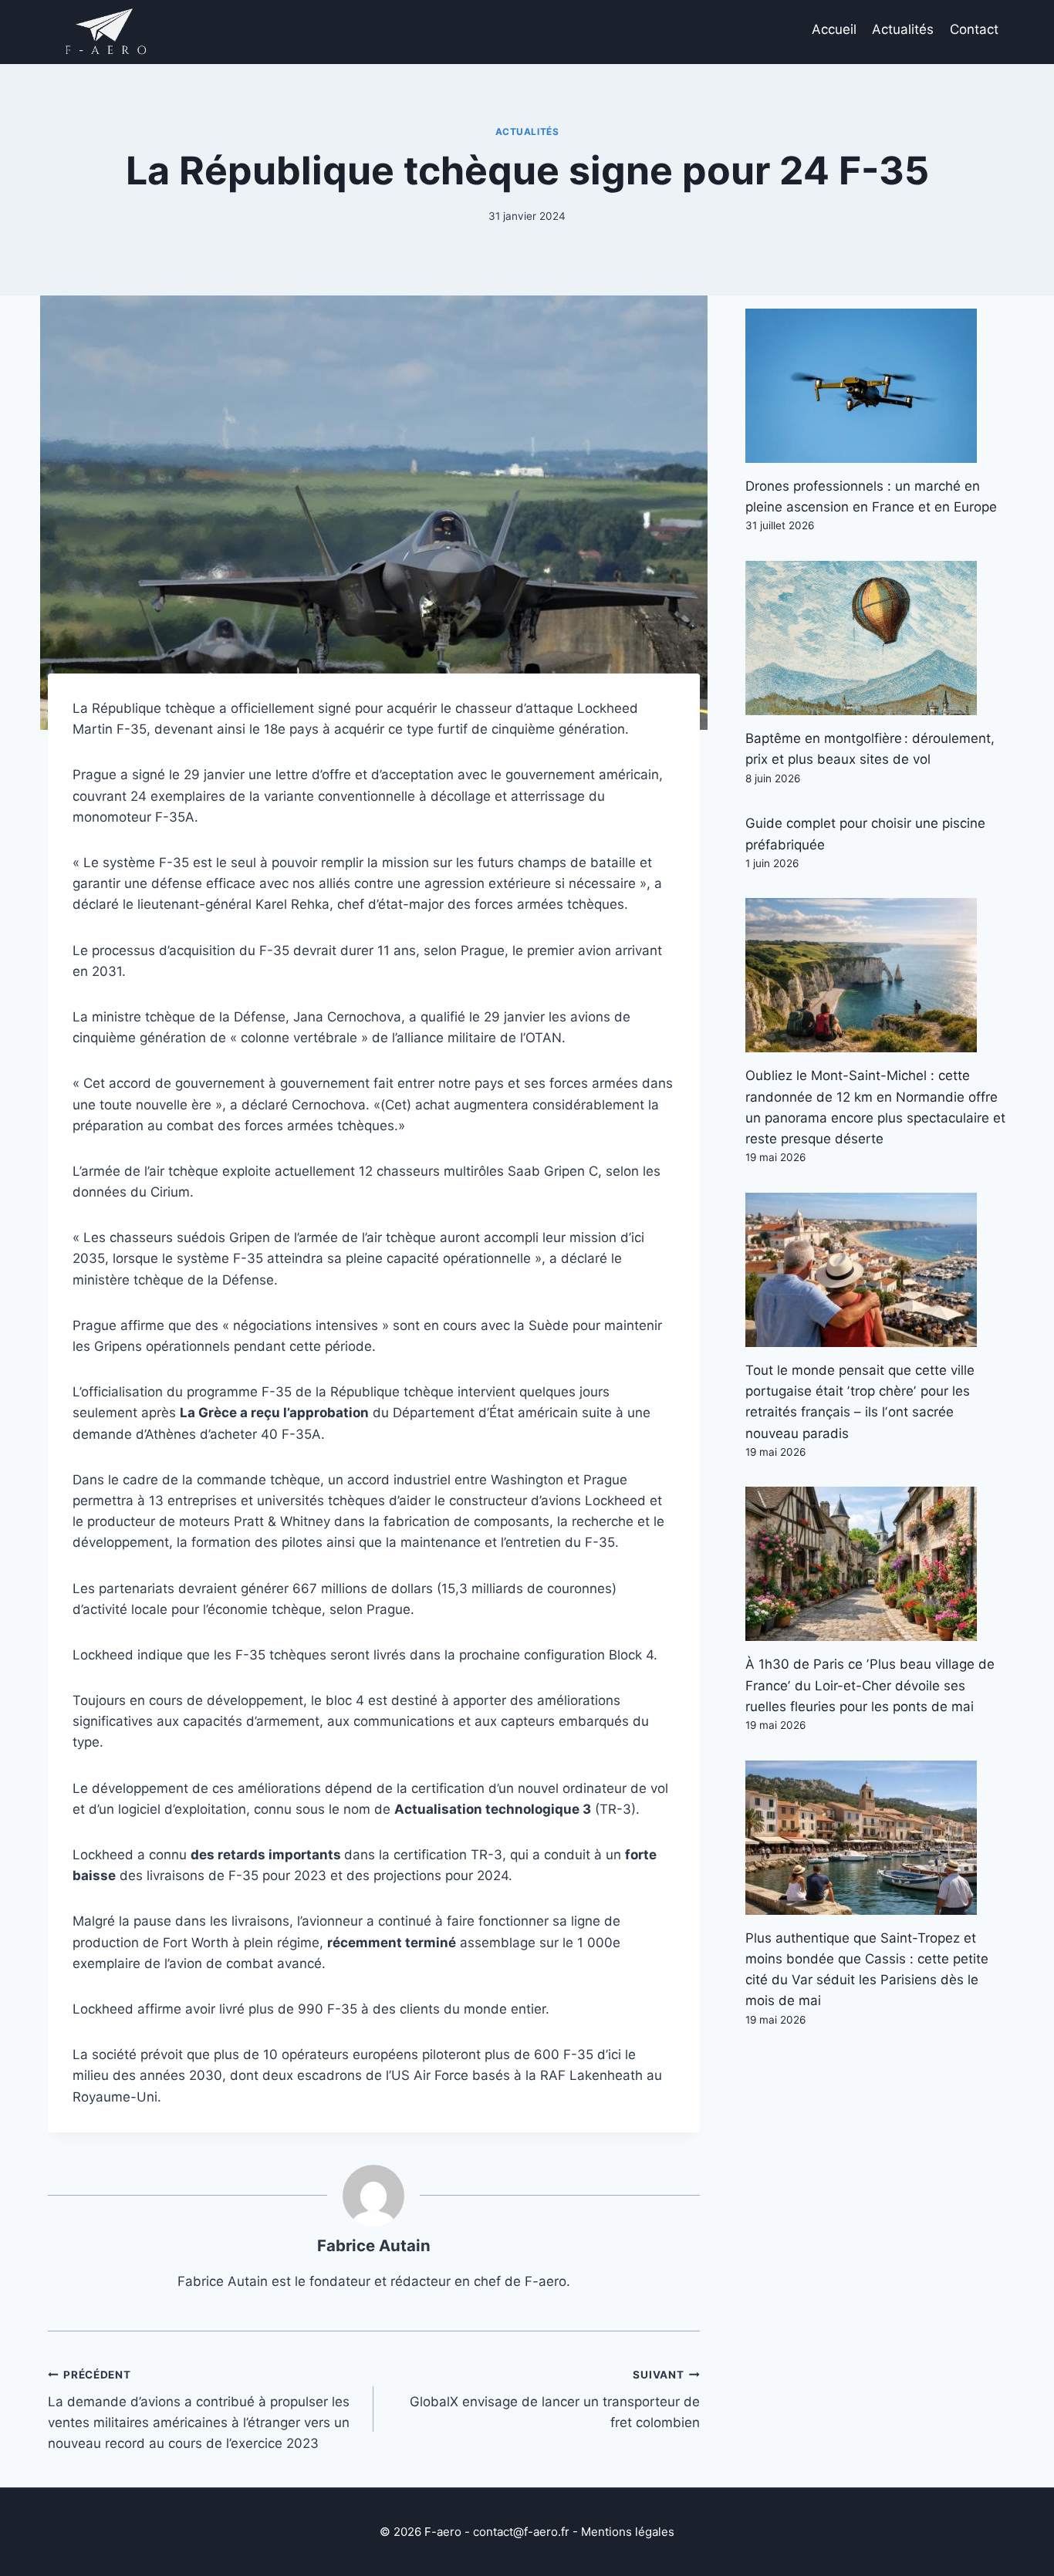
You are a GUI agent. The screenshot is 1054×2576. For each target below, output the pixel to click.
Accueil (834, 29)
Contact (974, 29)
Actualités (903, 29)
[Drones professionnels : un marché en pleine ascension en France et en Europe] (876, 386)
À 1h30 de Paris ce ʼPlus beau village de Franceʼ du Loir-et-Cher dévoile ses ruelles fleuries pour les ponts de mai (870, 1685)
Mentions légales (628, 2532)
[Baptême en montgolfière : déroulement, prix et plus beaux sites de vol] (876, 638)
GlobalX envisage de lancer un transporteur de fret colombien (554, 2399)
